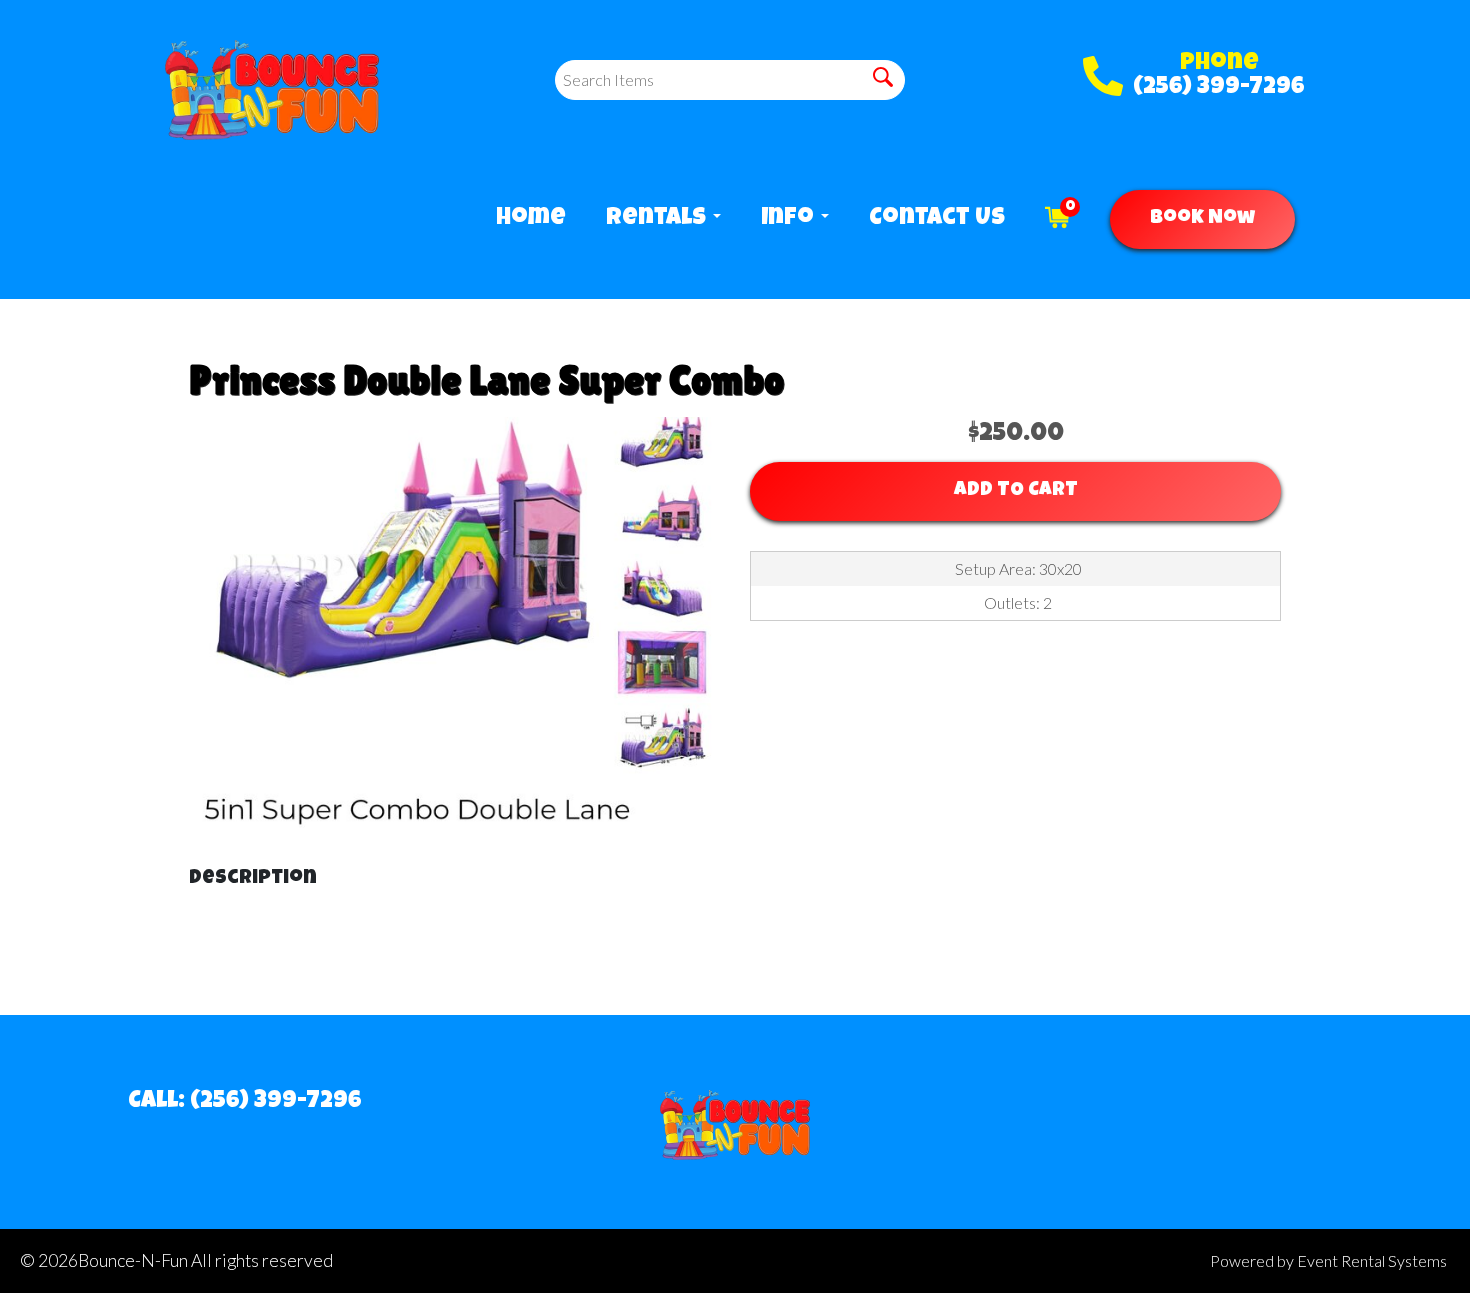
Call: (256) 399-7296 (245, 1102)
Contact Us (937, 219)
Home (531, 219)
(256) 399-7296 (1219, 88)
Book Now (1202, 219)
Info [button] (790, 219)
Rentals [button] (658, 219)
